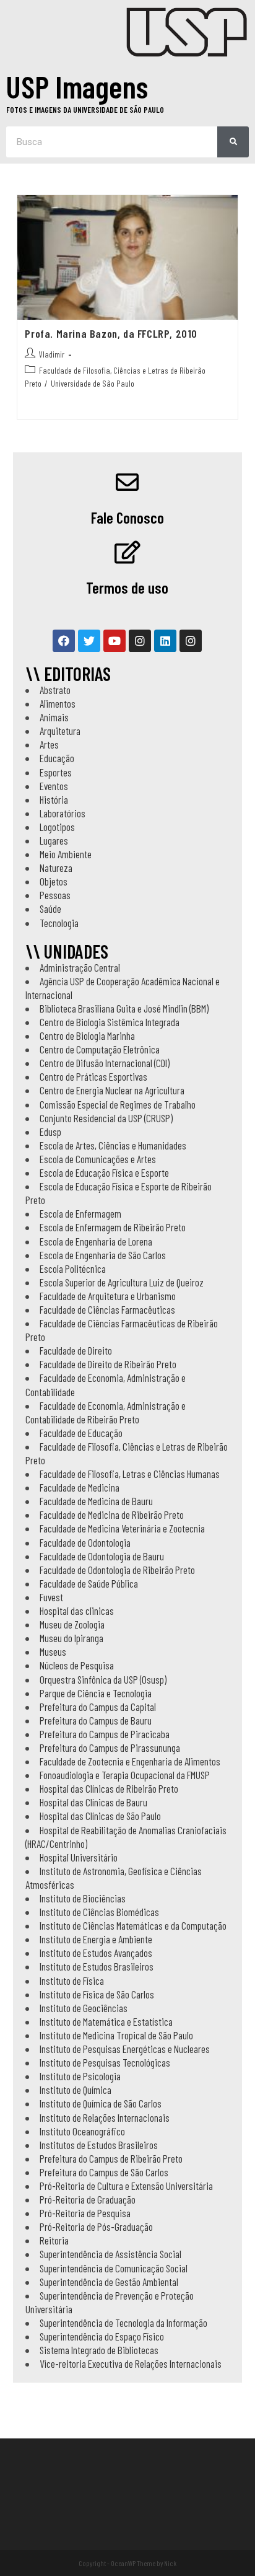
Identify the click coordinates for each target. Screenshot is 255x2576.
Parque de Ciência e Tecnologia (96, 1693)
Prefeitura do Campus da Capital (98, 1707)
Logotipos (57, 827)
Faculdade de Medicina (80, 1487)
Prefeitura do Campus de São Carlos (104, 2172)
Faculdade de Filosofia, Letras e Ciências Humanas (130, 1474)
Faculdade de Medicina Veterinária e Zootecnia (122, 1528)
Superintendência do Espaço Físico (102, 2336)
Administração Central (80, 967)
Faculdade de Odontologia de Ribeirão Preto (117, 1570)
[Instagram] (140, 641)
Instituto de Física (72, 1980)
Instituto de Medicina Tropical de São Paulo (116, 2035)
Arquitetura (60, 731)
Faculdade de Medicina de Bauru (96, 1501)
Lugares (54, 840)
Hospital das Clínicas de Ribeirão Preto (109, 1788)
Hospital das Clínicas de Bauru (93, 1802)
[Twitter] (89, 641)
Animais (54, 717)
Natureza (56, 868)
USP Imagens (77, 86)
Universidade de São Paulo (93, 383)
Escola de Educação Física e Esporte (104, 1172)
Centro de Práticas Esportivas (93, 1076)
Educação (57, 758)
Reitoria (54, 2240)
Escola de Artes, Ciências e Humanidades (113, 1145)
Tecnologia (59, 923)
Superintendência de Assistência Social (110, 2254)
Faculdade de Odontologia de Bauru (102, 1556)
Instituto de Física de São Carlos (97, 1994)
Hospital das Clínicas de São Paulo (100, 1816)
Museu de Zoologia (72, 1624)
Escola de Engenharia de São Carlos (103, 1255)
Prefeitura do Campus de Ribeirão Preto (111, 2158)
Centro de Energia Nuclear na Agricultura (112, 1090)
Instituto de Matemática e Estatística (106, 2021)
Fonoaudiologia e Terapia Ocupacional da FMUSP (125, 1775)
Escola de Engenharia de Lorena (96, 1241)
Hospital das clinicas (77, 1611)
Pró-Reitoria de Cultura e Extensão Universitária (126, 2186)
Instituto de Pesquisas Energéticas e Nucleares (125, 2049)
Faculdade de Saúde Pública (89, 1583)
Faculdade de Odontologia (85, 1542)
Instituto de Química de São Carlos (101, 2103)
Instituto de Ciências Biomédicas (99, 1912)
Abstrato (55, 690)
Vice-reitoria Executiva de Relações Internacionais (131, 2363)
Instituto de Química (76, 2090)
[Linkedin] (165, 641)
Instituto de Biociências (83, 1898)
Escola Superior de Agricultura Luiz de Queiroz (122, 1282)
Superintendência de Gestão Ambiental (109, 2282)
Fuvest (51, 1597)
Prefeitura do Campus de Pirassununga (110, 1747)
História (54, 799)
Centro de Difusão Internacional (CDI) (105, 1063)
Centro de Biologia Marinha (87, 1035)
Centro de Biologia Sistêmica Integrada (110, 1022)
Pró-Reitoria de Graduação (88, 2199)
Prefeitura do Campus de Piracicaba (105, 1734)
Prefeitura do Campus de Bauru (96, 1720)
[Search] (233, 142)
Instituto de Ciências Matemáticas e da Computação (133, 1925)
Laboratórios (63, 813)
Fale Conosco (127, 517)
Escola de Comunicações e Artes (98, 1159)
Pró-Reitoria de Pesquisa (85, 2213)
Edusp (50, 1132)
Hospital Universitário (79, 1857)
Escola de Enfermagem (80, 1213)
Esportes (56, 772)
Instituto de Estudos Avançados (96, 1953)
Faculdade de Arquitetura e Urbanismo (108, 1296)
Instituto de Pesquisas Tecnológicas (105, 2062)
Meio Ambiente (66, 854)
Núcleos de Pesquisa (77, 1665)
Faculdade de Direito (76, 1350)
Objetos (54, 881)
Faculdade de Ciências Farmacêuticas (107, 1309)
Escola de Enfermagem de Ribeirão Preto (113, 1227)
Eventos (54, 786)
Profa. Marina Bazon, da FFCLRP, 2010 (111, 333)
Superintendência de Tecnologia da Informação (123, 2323)
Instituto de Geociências (84, 2008)
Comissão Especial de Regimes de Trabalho (118, 1104)
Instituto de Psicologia (80, 2076)
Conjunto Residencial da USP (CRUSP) (106, 1118)
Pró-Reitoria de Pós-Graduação (96, 2227)
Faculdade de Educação (81, 1433)
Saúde (50, 908)
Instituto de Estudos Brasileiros (97, 1966)
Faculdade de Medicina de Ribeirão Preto (112, 1514)
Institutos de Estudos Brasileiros (99, 2145)
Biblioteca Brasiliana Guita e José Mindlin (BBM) (124, 1008)
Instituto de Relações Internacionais (105, 2117)
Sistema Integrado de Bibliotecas (99, 2350)
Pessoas (55, 895)
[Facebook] (64, 641)
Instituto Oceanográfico (82, 2131)
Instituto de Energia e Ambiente (96, 1939)
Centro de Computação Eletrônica (100, 1049)
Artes (49, 744)
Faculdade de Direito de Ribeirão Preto (108, 1364)
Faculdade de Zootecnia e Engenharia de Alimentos (130, 1761)
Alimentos (58, 703)
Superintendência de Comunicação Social (114, 2268)
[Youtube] (115, 641)
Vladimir (52, 354)
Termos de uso (127, 587)
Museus (53, 1651)
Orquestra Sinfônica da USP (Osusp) (103, 1679)
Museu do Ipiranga (71, 1638)
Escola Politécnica (73, 1268)
